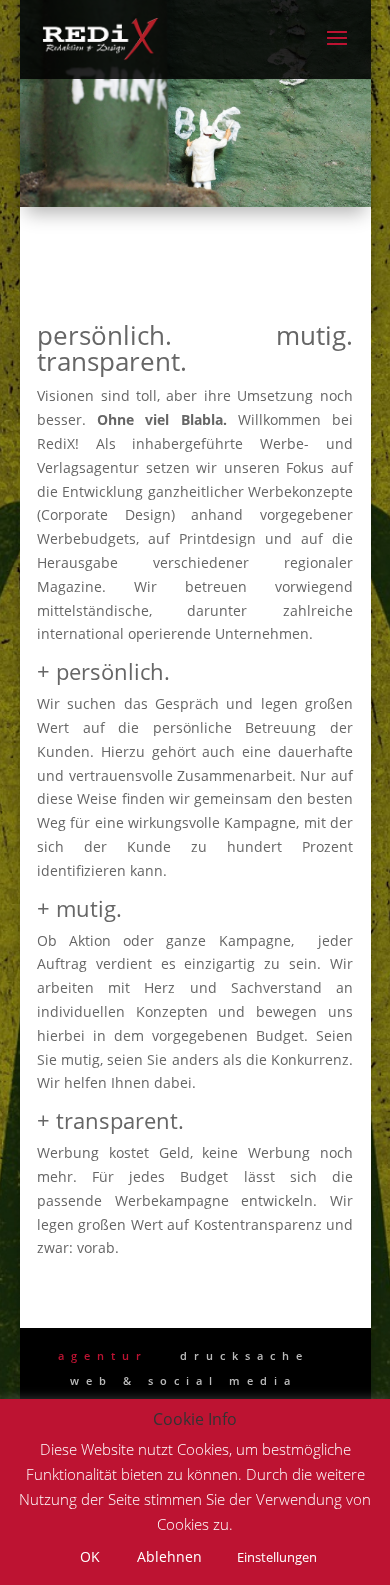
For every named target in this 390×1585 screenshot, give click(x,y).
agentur (103, 1355)
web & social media (183, 1380)
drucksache (244, 1355)
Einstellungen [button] (277, 1557)
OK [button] (90, 1556)
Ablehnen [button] (169, 1556)
